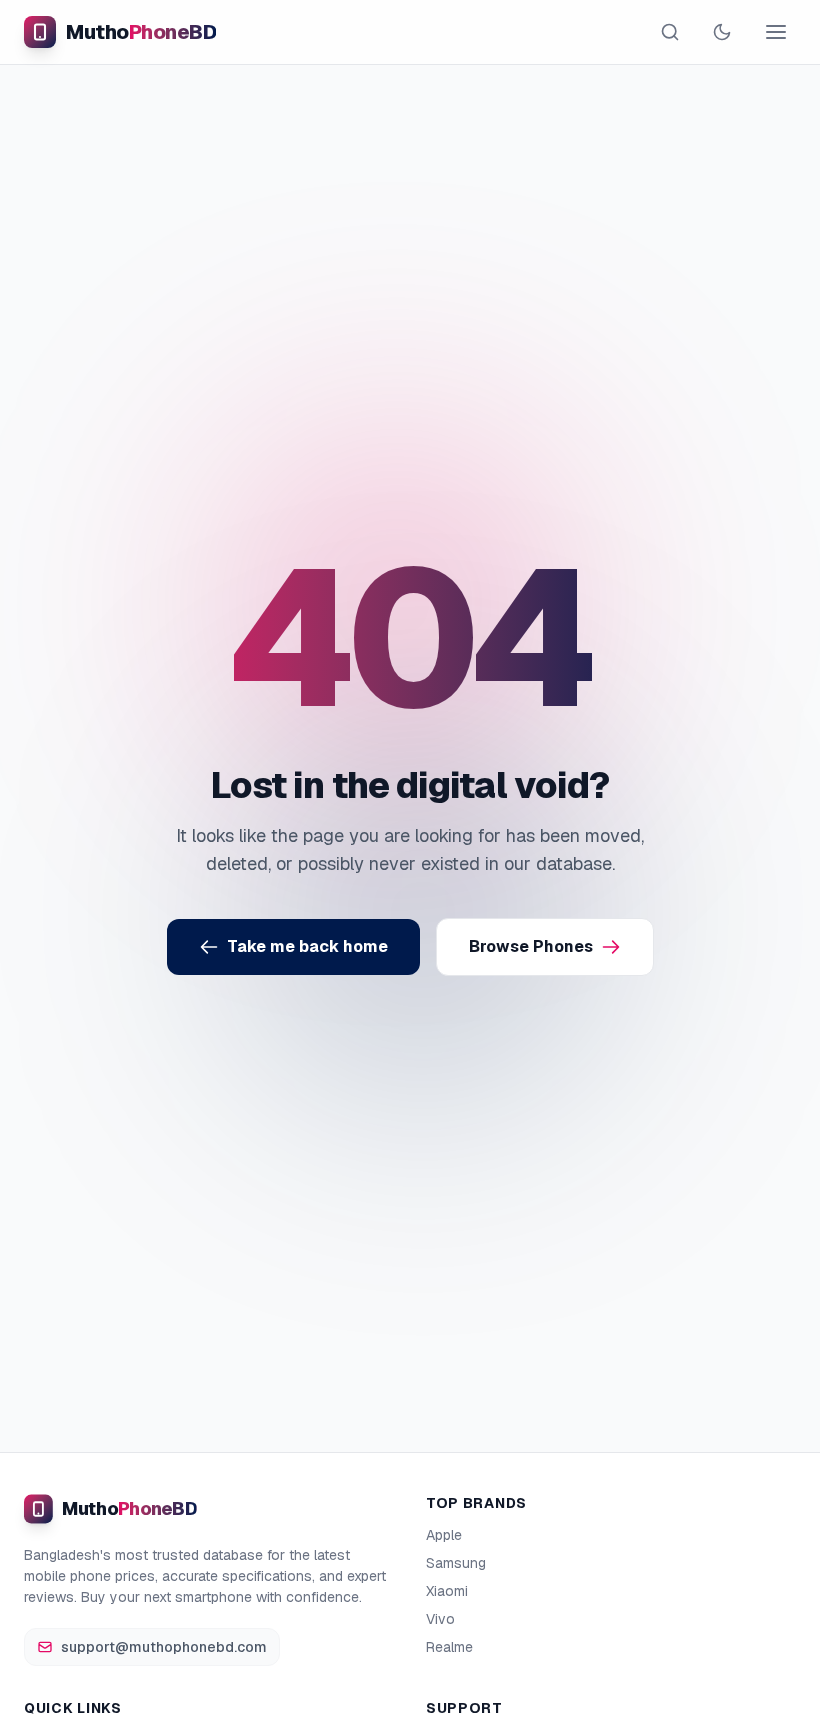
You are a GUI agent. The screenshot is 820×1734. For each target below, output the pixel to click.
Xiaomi (447, 1591)
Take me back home (307, 946)
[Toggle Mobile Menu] (776, 32)
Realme (449, 1647)
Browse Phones (531, 946)
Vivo (440, 1619)
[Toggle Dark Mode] (722, 32)
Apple (444, 1535)
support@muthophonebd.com (164, 1647)
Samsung (456, 1563)
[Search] (670, 32)
